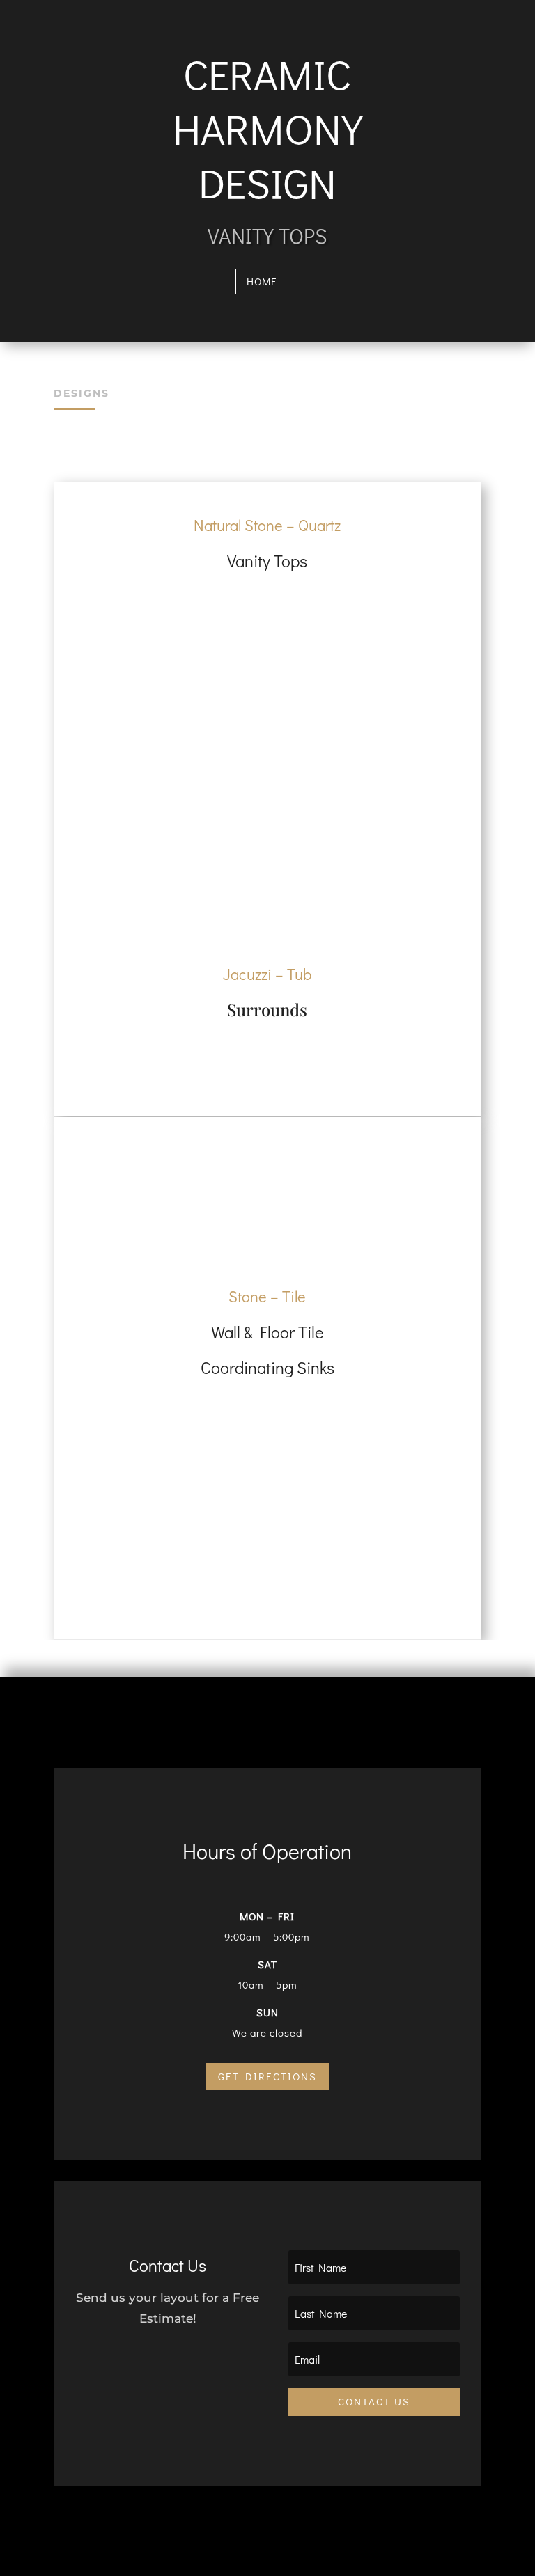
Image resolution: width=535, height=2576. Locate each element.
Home (262, 281)
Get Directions (267, 2076)
